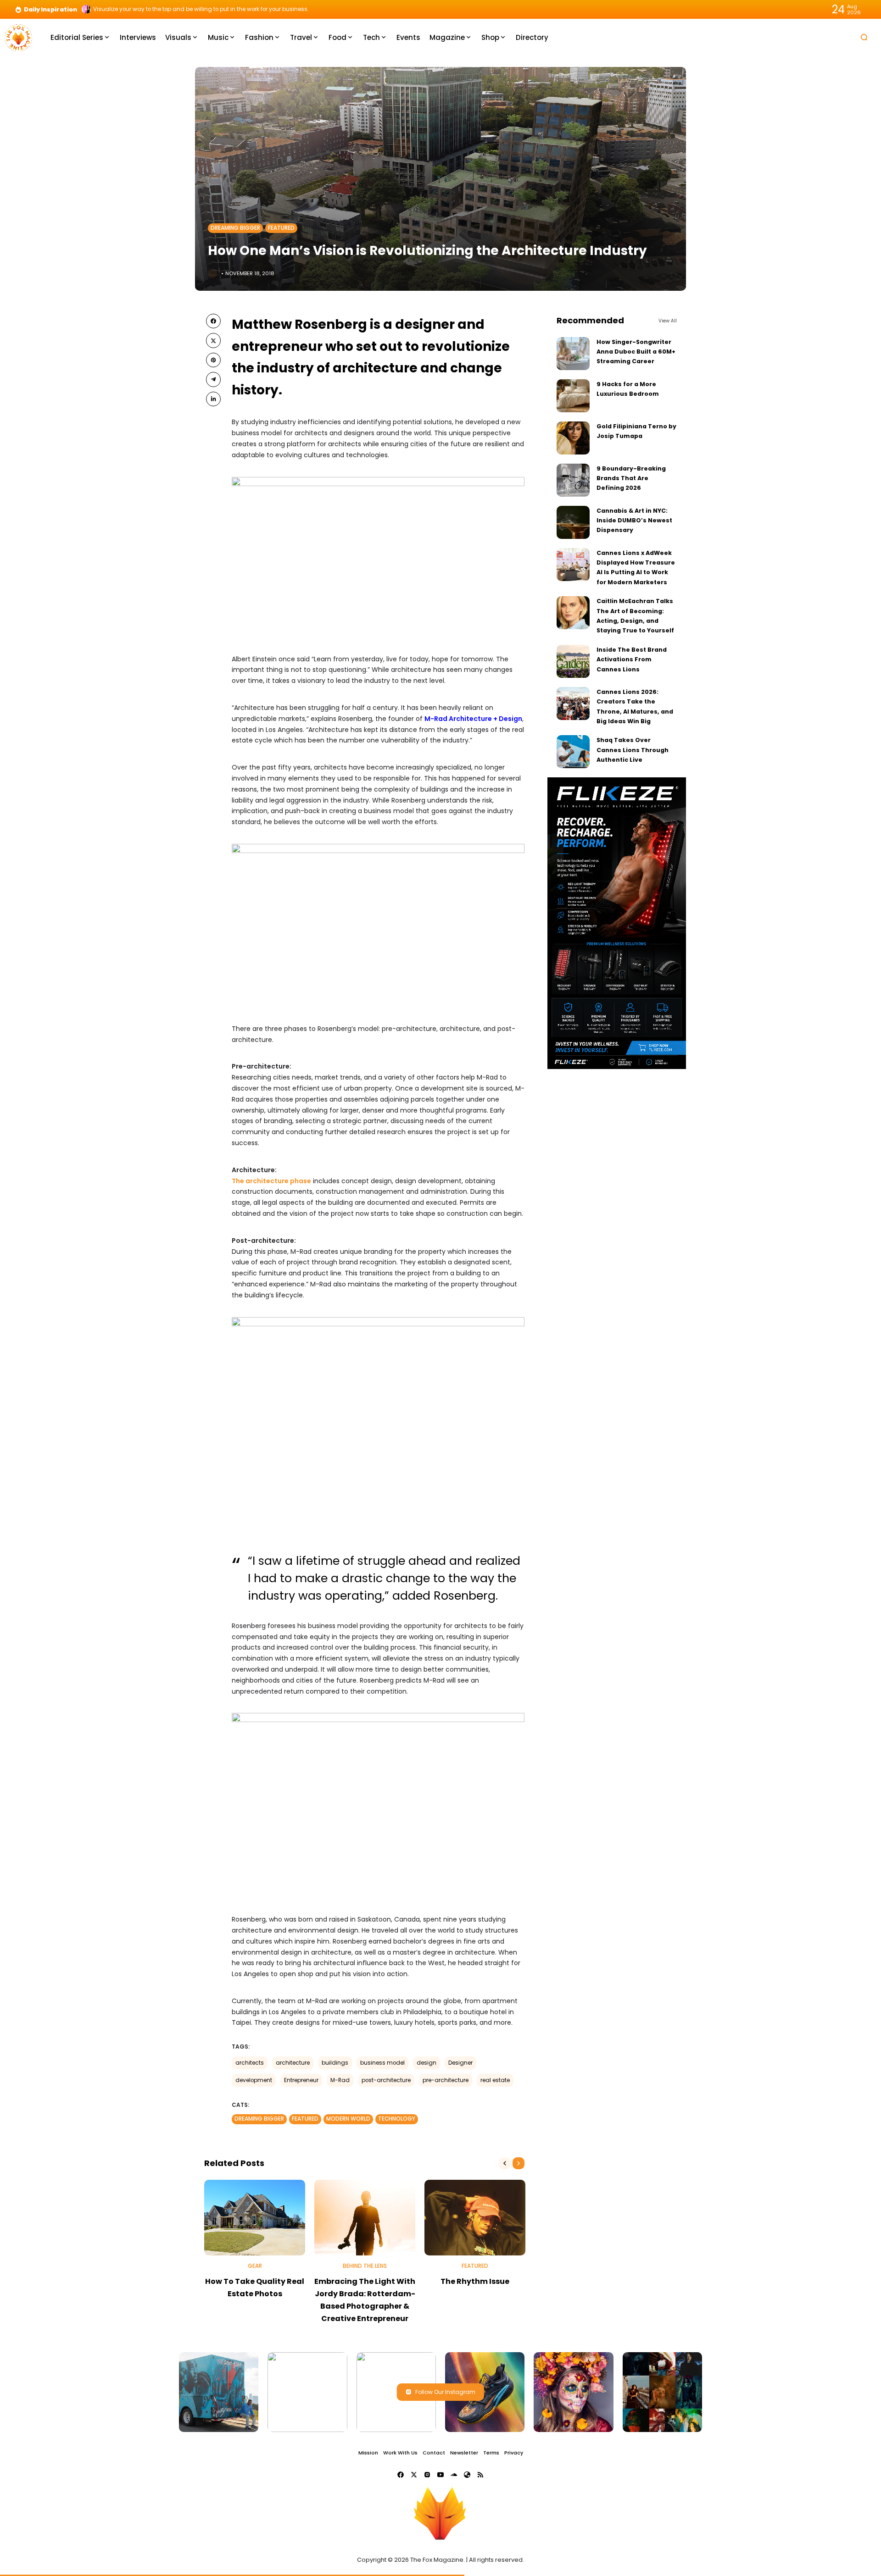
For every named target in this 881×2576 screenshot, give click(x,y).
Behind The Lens (365, 2266)
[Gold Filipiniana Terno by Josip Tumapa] (573, 438)
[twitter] (213, 340)
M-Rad (340, 2080)
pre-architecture (446, 2080)
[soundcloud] (454, 2475)
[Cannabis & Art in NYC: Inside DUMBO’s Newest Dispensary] (573, 522)
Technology (397, 2119)
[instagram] (427, 2475)
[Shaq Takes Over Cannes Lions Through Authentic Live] (573, 752)
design (427, 2063)
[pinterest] (213, 360)
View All (668, 321)
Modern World (348, 2119)
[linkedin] (213, 399)
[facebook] (213, 321)
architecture (293, 2063)
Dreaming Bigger (235, 228)
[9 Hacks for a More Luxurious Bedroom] (573, 396)
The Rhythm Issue (475, 2281)
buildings (335, 2063)
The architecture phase (271, 1181)
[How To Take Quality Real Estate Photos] (255, 2218)
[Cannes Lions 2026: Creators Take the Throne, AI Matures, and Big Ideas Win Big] (573, 704)
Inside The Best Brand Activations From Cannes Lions (632, 659)
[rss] (480, 2475)
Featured (281, 228)
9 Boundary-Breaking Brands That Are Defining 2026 (631, 478)
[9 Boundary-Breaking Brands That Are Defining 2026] (573, 480)
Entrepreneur (301, 2080)
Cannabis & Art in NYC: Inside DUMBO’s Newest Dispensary (634, 521)
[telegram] (213, 379)
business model (382, 2063)
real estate (495, 2080)
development (254, 2080)
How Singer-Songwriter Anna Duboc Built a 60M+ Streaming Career (636, 352)
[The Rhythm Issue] (475, 2218)
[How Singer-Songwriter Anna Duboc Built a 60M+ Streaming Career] (573, 354)
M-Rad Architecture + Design (473, 719)
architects (250, 2063)
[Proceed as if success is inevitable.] (86, 9)
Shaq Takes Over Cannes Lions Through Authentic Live (633, 750)
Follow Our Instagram (445, 2392)
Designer (460, 2063)
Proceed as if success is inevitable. (141, 9)
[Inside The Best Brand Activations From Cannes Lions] (573, 661)
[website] (467, 2475)
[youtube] (440, 2475)
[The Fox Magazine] (18, 37)
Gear (255, 2266)
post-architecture (386, 2080)
